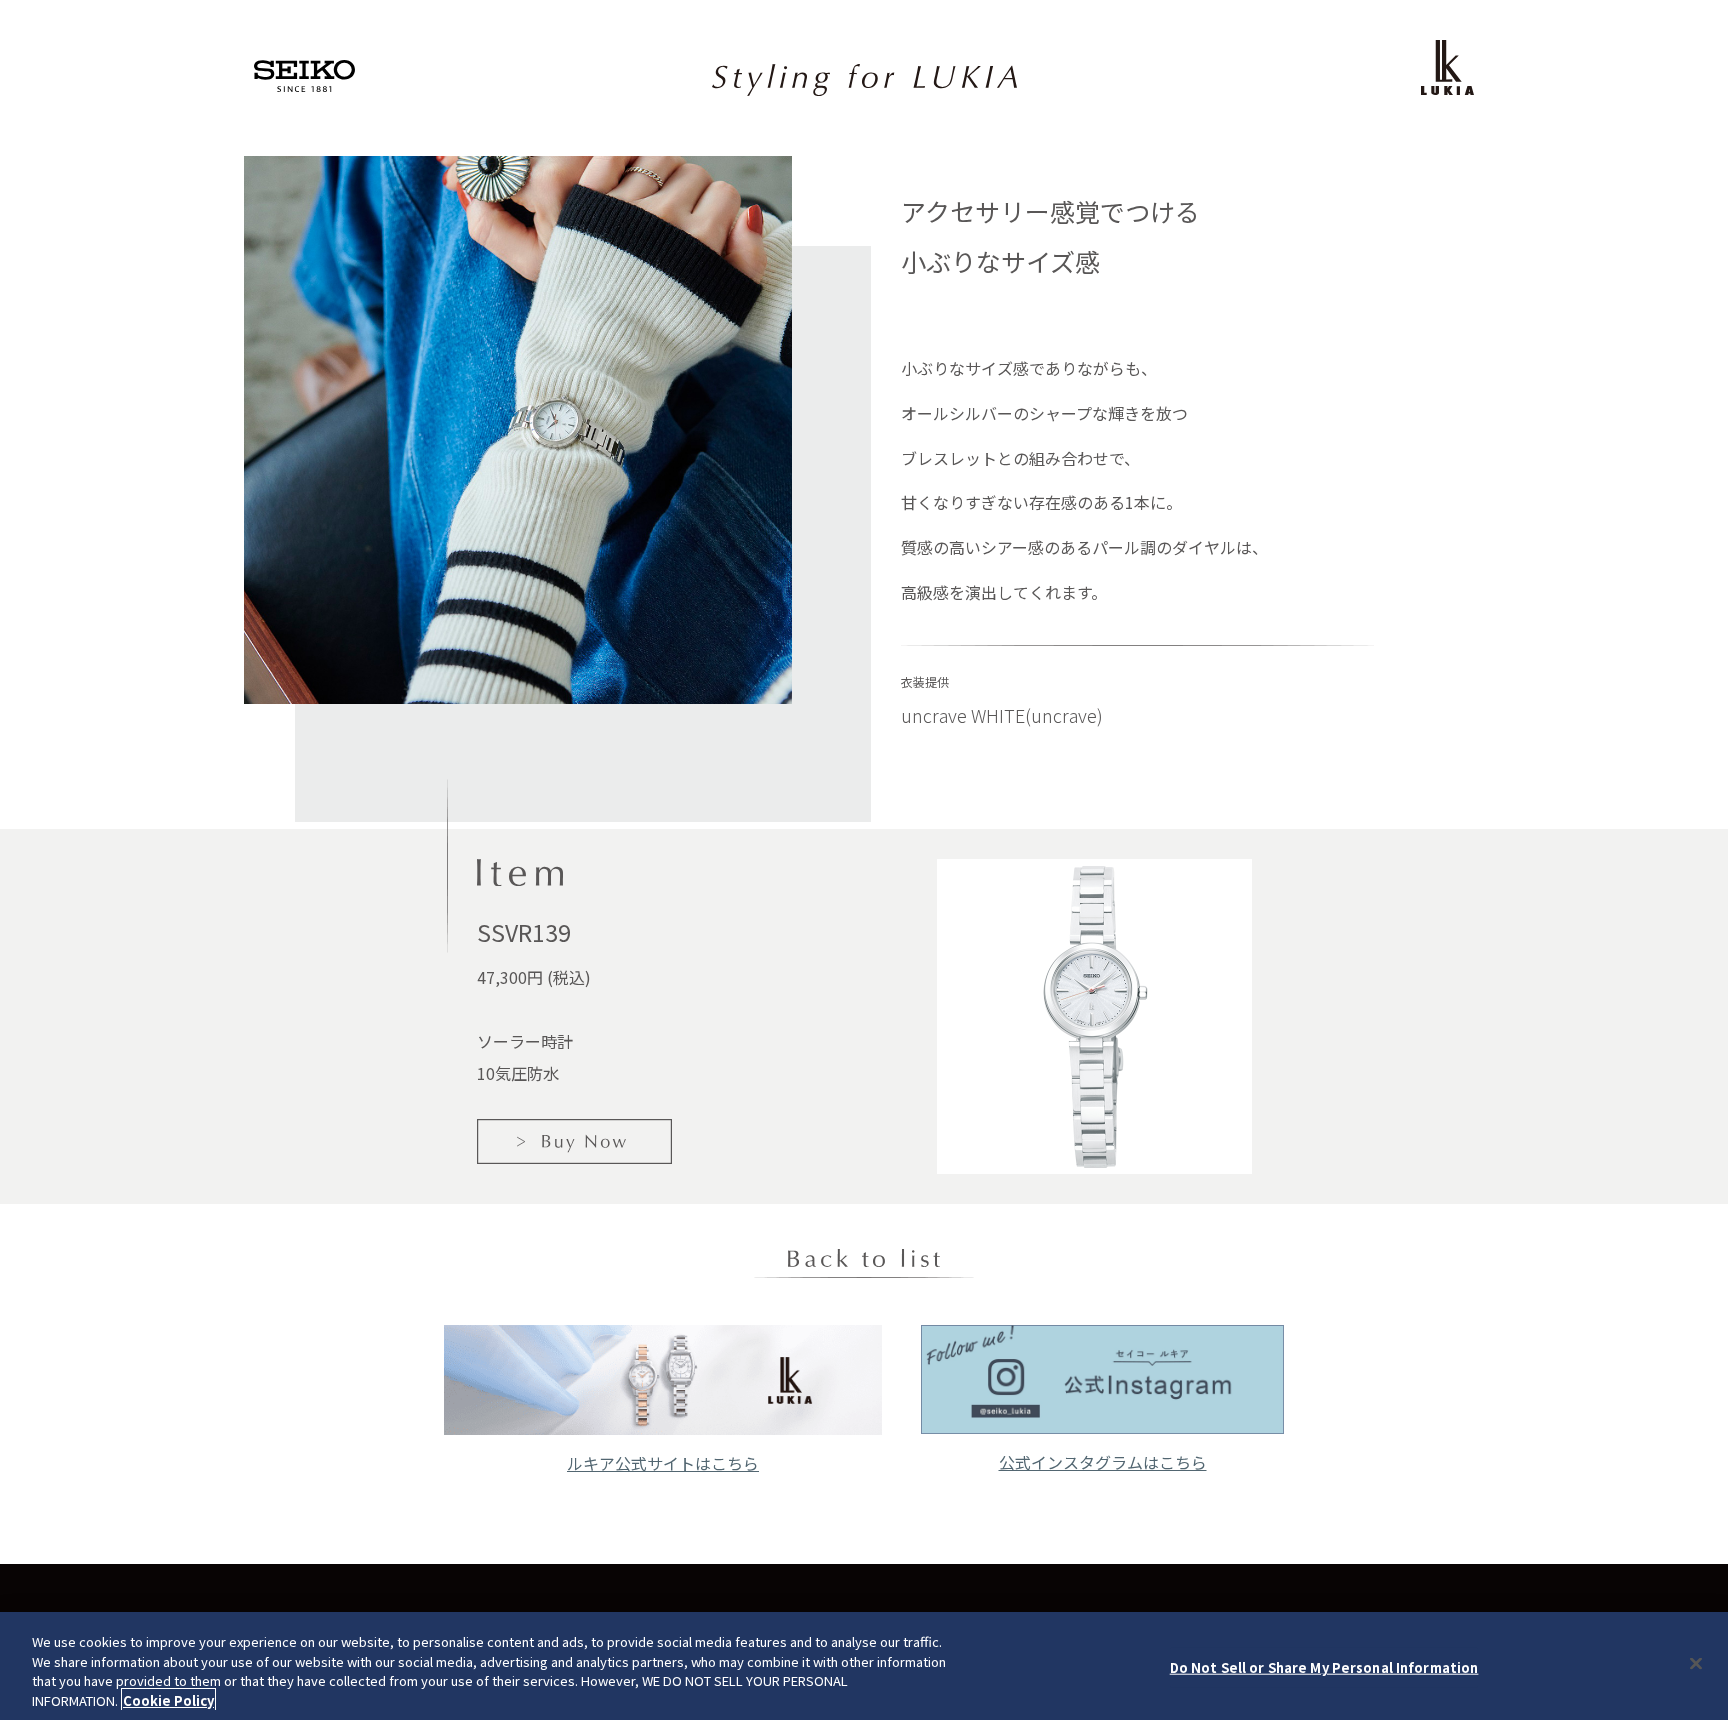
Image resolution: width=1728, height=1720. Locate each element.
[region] (864, 1666)
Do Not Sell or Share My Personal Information (1324, 1667)
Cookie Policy (168, 1699)
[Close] (1696, 1663)
